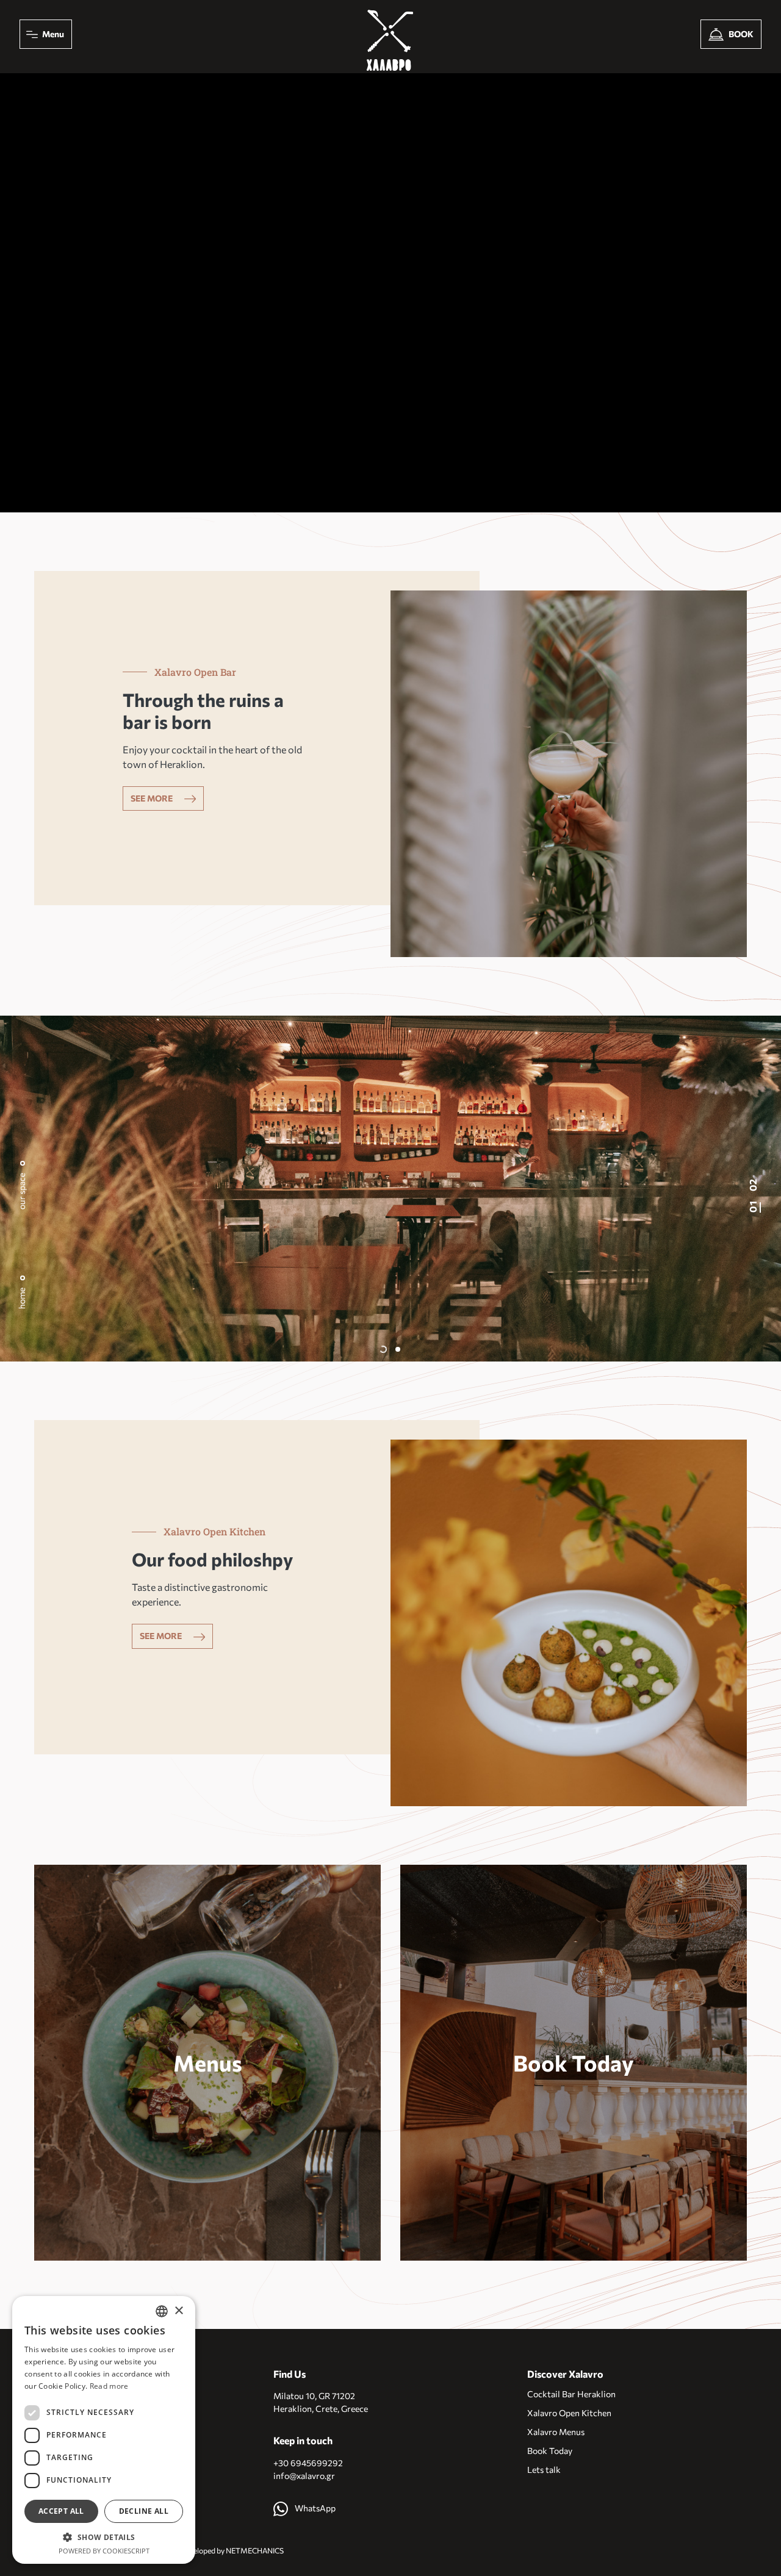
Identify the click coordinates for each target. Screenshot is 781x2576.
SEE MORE (153, 798)
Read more (109, 2386)
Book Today (574, 2063)
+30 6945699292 (308, 2463)
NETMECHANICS (255, 2551)
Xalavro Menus (556, 2432)
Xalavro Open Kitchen (569, 2413)
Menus (208, 2063)
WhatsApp (314, 2508)
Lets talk (544, 2470)
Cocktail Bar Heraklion (571, 2394)
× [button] (178, 2311)
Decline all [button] (144, 2511)
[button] (383, 1349)
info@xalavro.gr (304, 2476)
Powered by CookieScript (104, 2551)
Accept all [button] (61, 2511)
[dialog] (104, 2430)
